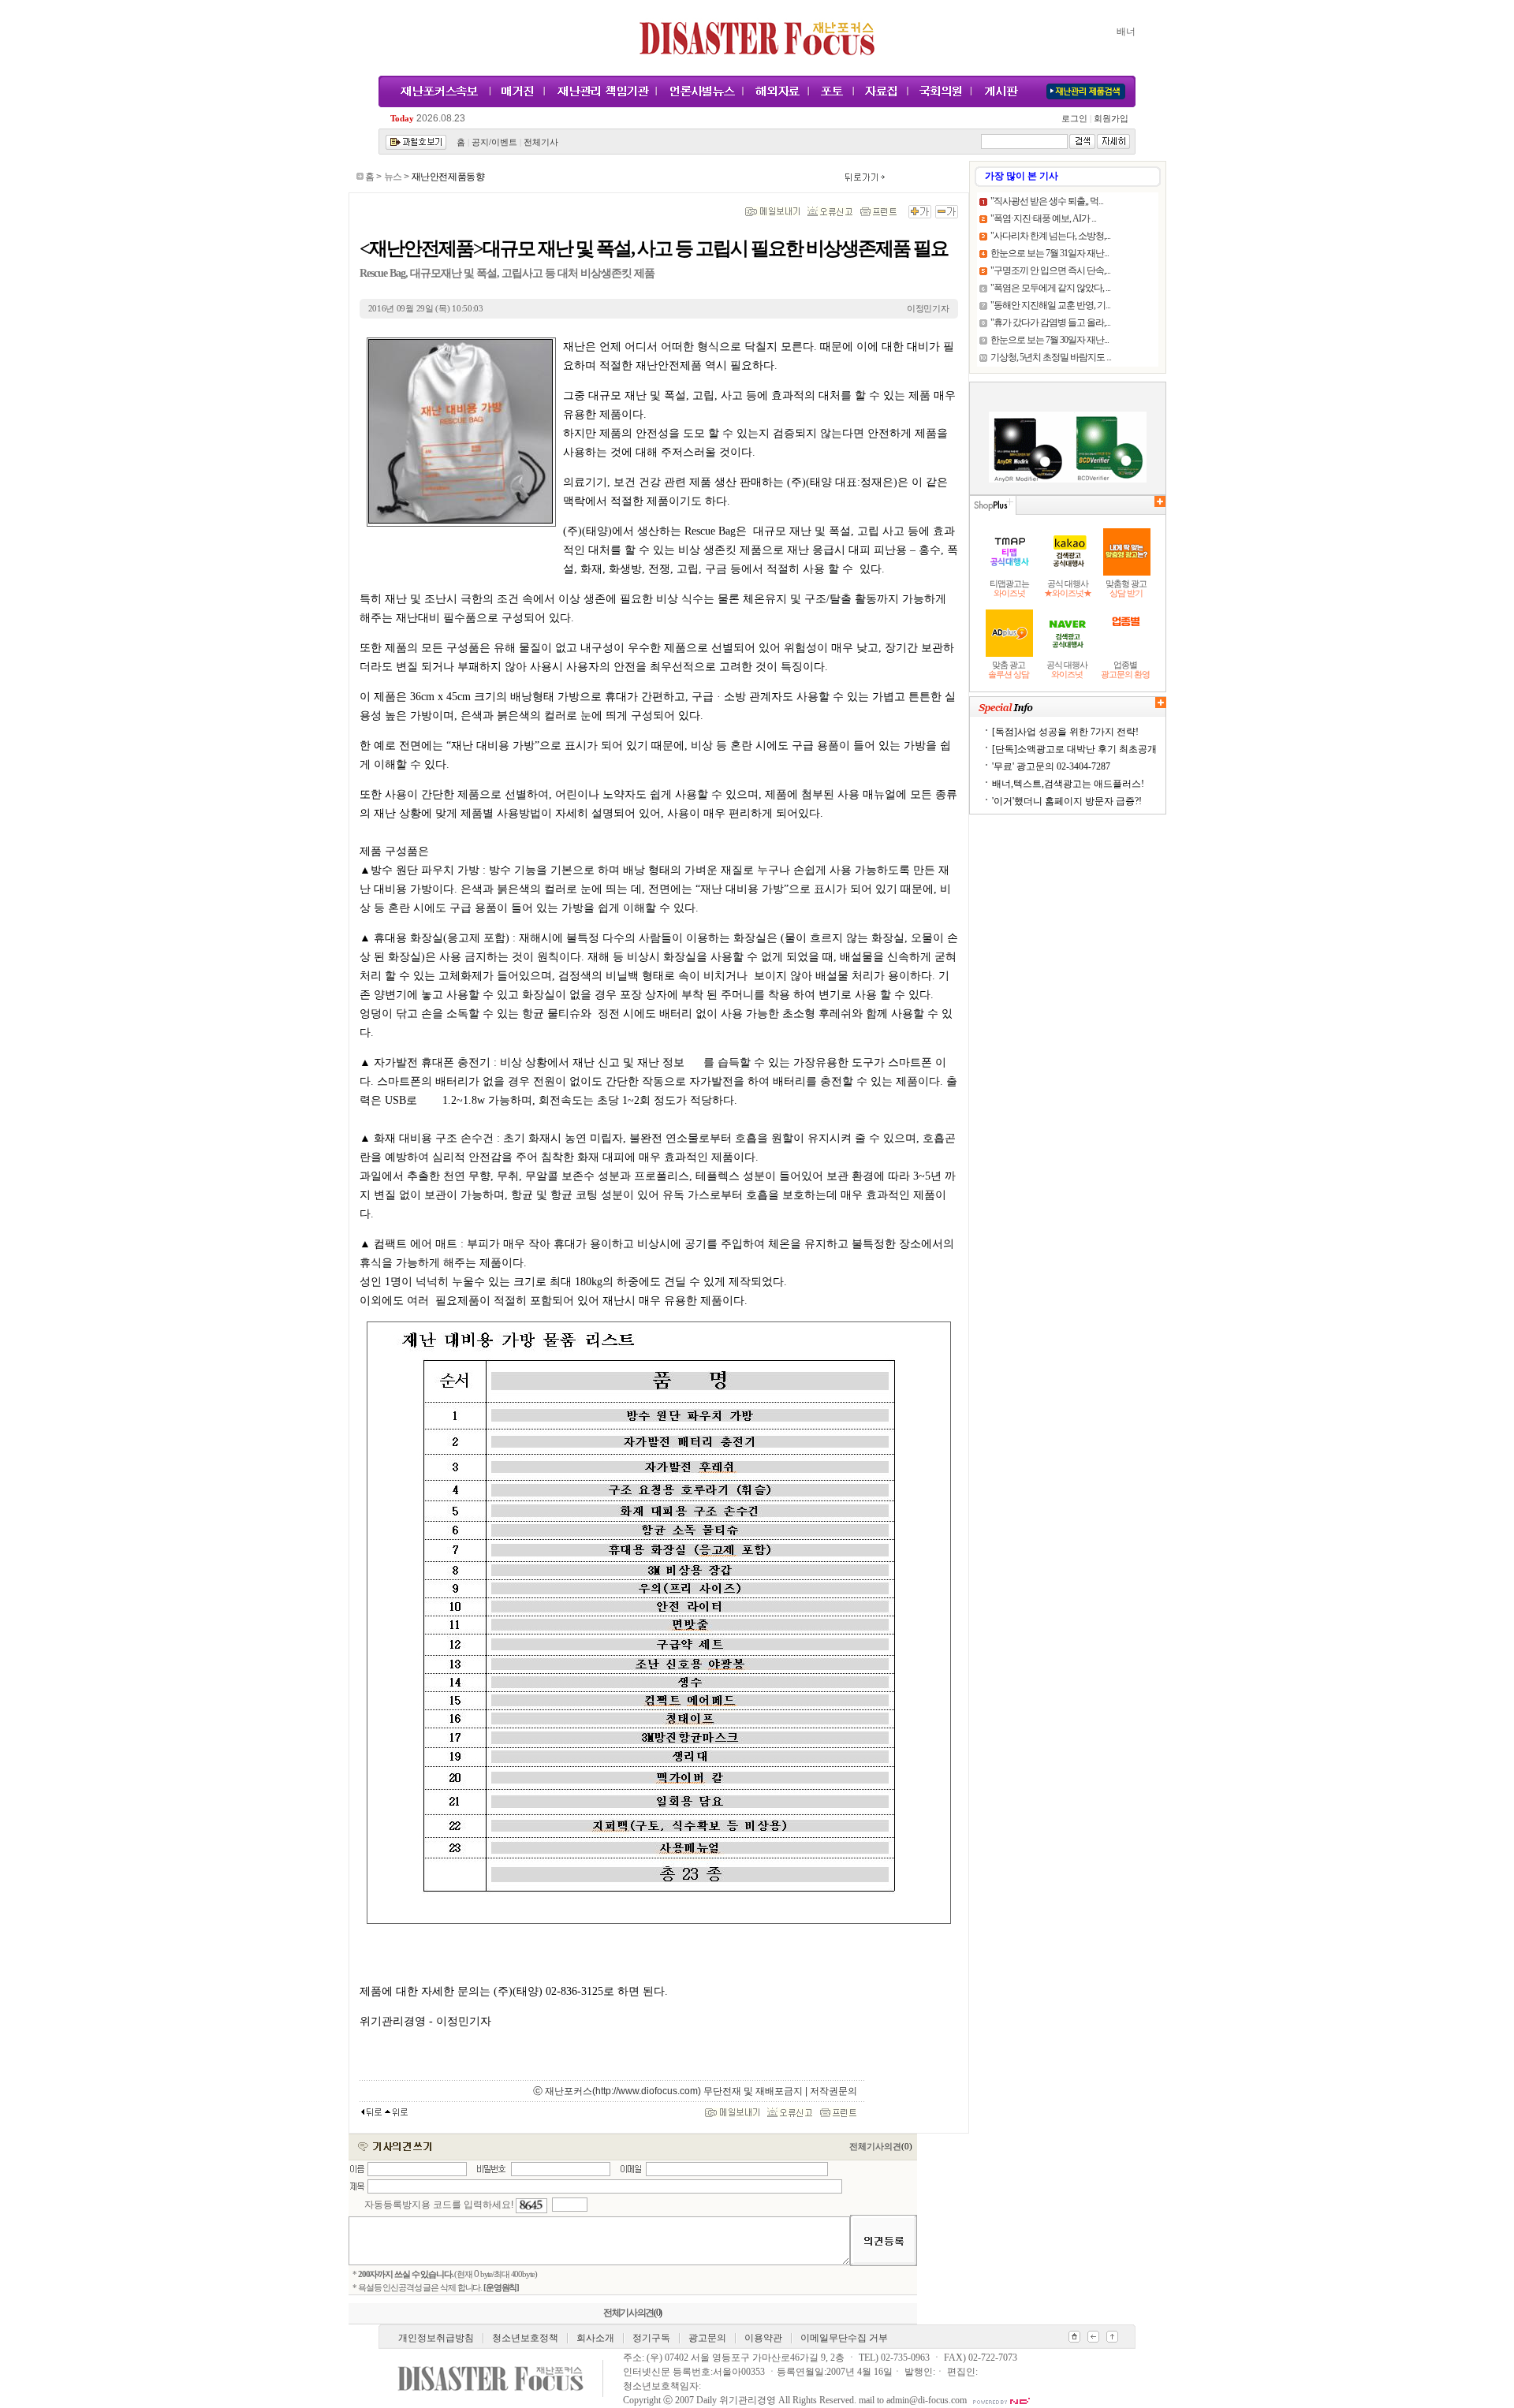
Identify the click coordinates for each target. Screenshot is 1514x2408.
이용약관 (763, 2338)
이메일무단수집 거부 (844, 2338)
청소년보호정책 (525, 2338)
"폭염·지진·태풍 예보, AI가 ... (1043, 218)
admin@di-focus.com (927, 2400)
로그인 (1076, 119)
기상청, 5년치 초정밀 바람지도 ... (1051, 357)
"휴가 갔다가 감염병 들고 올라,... (1050, 322)
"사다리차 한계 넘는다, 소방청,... (1050, 236)
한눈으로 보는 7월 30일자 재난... (1050, 340)
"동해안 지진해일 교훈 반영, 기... (1050, 305)
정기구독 (651, 2338)
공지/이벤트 (494, 142)
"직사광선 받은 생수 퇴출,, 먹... (1047, 201)
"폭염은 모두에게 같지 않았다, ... (1050, 288)
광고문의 (707, 2338)
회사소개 (595, 2338)
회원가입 (1110, 119)
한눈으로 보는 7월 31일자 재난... (1050, 253)
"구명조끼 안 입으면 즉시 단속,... (1050, 270)
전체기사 (541, 142)
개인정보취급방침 (436, 2338)
